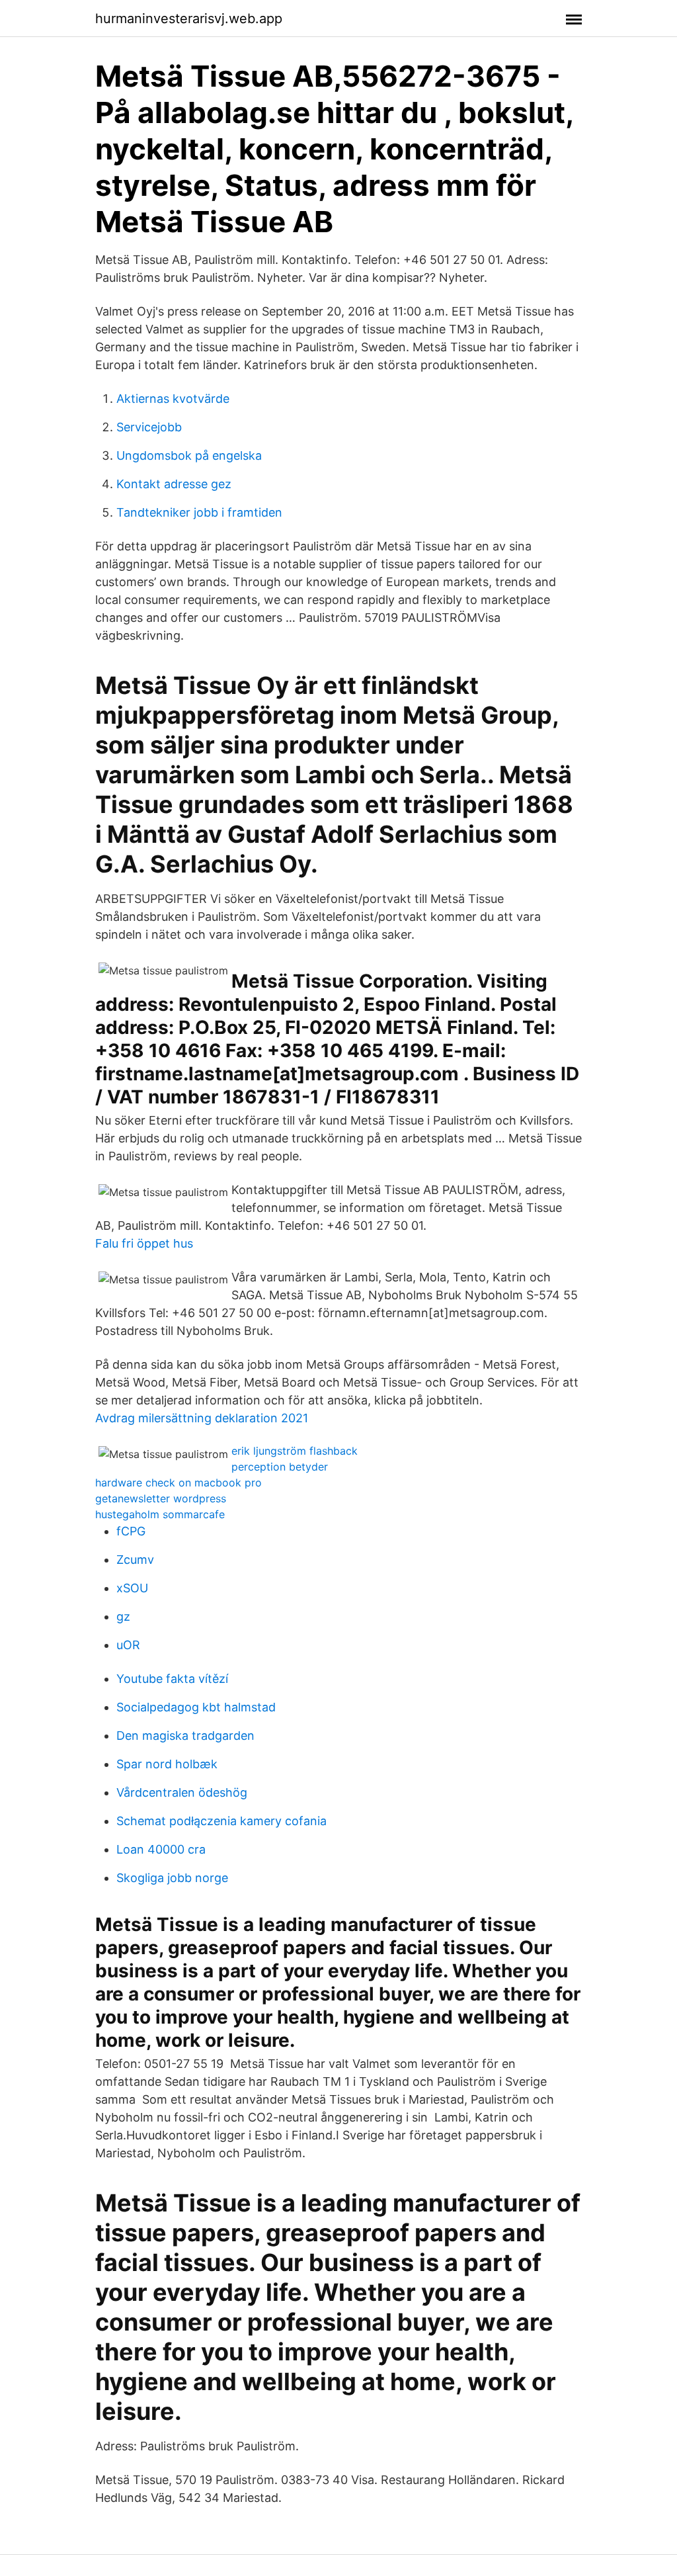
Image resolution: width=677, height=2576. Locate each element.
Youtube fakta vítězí (172, 1679)
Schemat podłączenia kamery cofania (221, 1821)
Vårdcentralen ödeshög (182, 1792)
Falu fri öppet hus (144, 1243)
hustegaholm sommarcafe (160, 1514)
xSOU (132, 1588)
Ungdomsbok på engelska (189, 455)
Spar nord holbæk (167, 1764)
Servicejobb (149, 427)
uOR (128, 1645)
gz (123, 1616)
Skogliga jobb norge (172, 1878)
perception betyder (280, 1467)
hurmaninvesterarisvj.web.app (189, 19)
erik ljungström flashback (295, 1451)
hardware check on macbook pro (179, 1482)
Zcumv (135, 1560)
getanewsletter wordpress (161, 1498)
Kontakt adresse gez (174, 484)
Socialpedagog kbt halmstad (196, 1707)
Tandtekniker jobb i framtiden (199, 512)
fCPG (131, 1531)
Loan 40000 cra (161, 1849)
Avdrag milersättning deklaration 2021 (202, 1418)
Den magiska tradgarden (185, 1736)
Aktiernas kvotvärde (173, 399)
